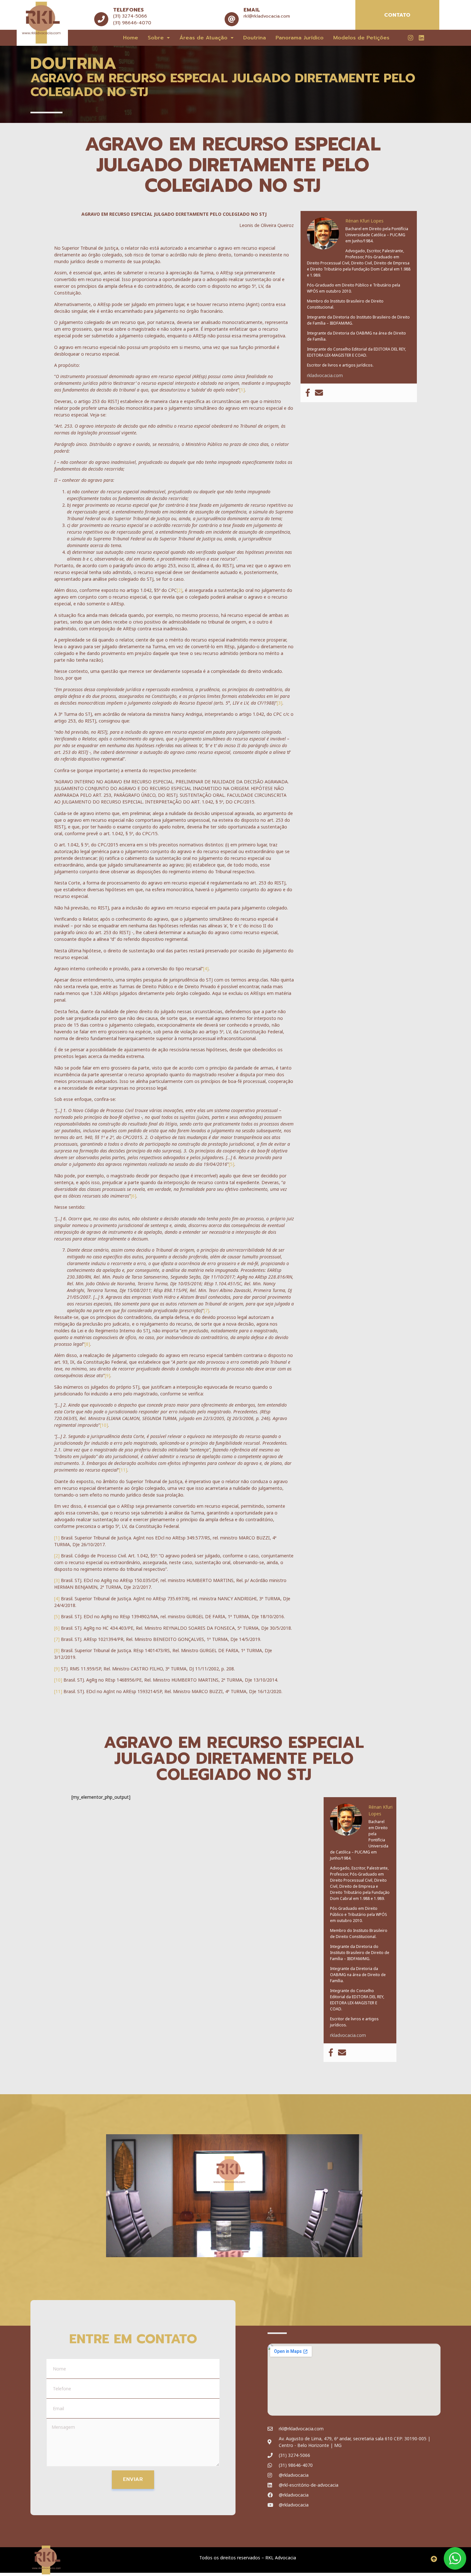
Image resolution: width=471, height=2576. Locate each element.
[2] (180, 590)
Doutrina (255, 38)
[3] (280, 703)
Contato (397, 15)
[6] (133, 1196)
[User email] (319, 393)
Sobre (156, 38)
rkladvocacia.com (325, 375)
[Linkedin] (421, 37)
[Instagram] (410, 37)
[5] (231, 1164)
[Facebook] (308, 393)
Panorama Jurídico (300, 38)
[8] (87, 1344)
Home (131, 38)
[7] (207, 1310)
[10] (104, 1425)
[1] (242, 390)
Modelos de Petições (361, 38)
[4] (206, 969)
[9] (107, 1375)
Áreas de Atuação (203, 38)
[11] (123, 1470)
